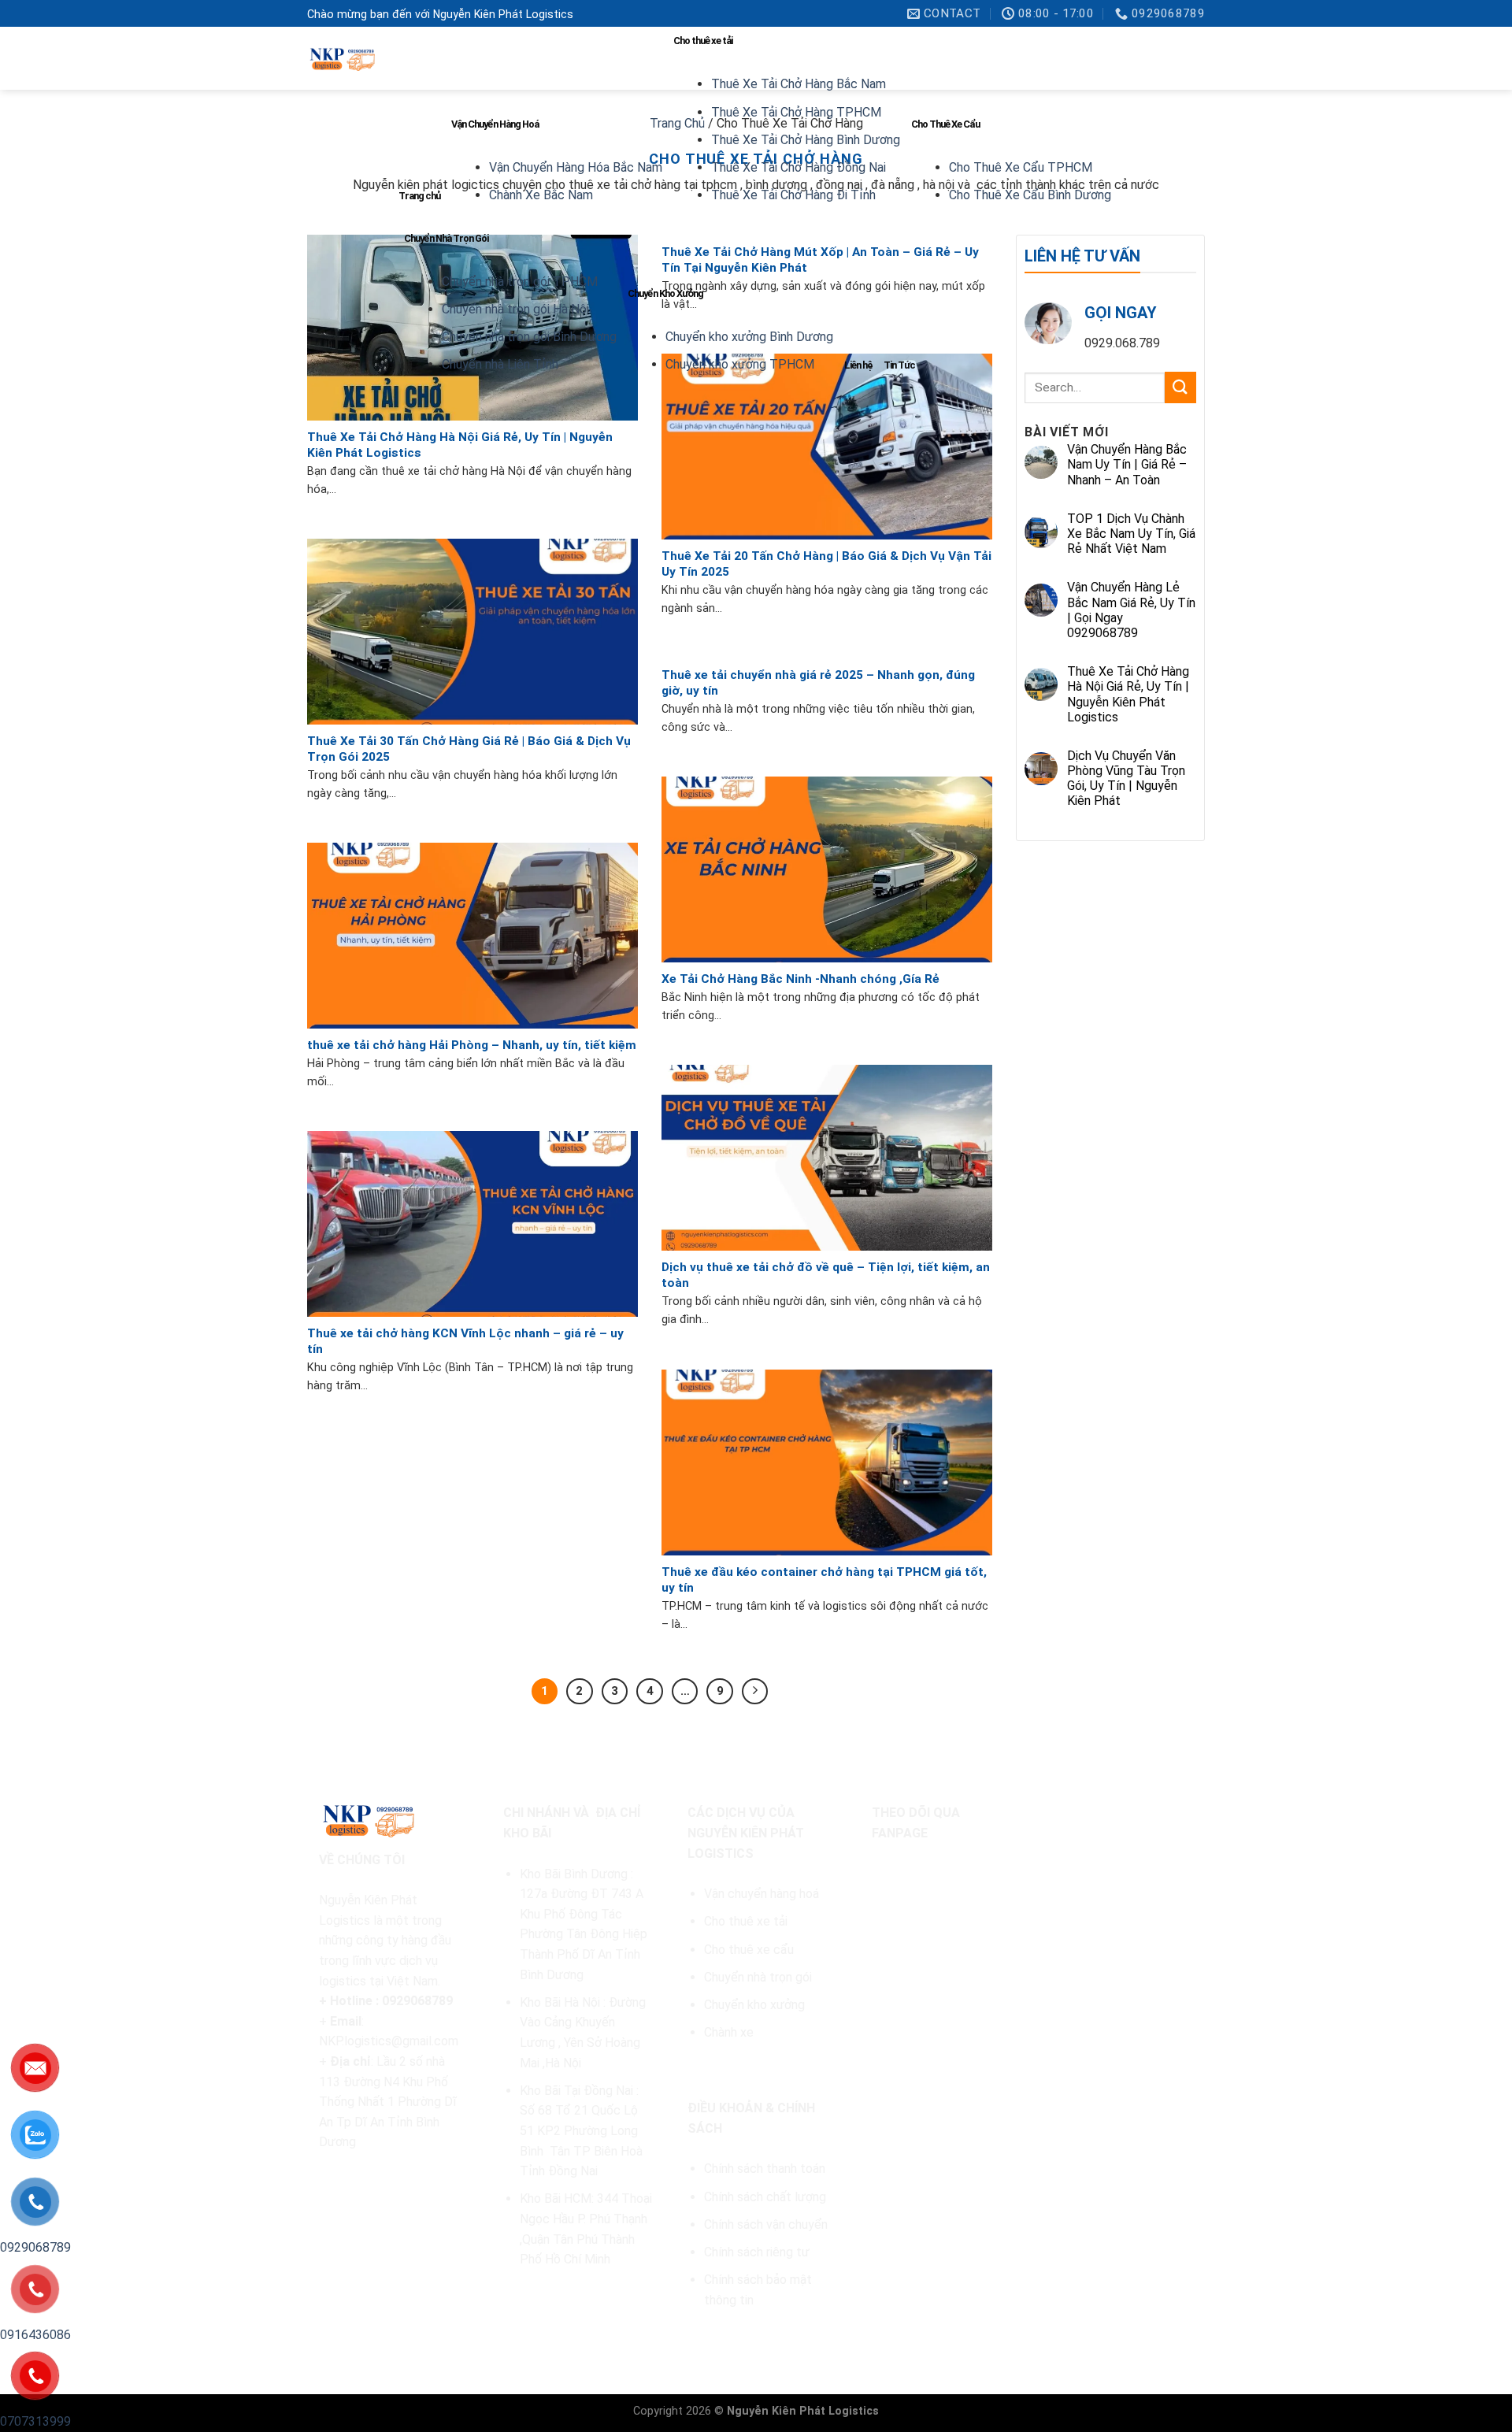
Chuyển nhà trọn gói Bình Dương (529, 337)
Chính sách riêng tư (757, 2252)
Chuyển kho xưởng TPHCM (740, 364)
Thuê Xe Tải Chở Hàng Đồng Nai (799, 167)
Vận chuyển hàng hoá (763, 1894)
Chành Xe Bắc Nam (541, 195)
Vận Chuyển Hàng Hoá (495, 124)
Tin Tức (899, 365)
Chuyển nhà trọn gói (758, 1977)
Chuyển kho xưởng (754, 2005)
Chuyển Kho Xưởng (665, 293)
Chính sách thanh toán (765, 2169)
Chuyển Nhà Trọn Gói (446, 238)
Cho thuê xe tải (703, 41)
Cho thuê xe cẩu (749, 1950)
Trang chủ (419, 196)
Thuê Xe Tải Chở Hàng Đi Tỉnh (793, 195)
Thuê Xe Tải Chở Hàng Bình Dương (806, 140)
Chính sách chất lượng (765, 2197)
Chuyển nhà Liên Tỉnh (500, 364)
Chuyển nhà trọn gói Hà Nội (515, 309)
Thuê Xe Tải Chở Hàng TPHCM (796, 112)
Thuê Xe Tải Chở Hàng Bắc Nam (799, 84)
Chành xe (729, 2032)
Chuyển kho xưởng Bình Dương (749, 337)
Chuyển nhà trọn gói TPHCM (520, 282)
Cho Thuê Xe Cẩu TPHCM (1021, 167)
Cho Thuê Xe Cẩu (945, 124)
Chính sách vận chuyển (766, 2224)
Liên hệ (858, 365)
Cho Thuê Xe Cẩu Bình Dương (1030, 195)
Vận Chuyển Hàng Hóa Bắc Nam (576, 167)
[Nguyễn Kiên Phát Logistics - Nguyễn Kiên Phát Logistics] (341, 59)
